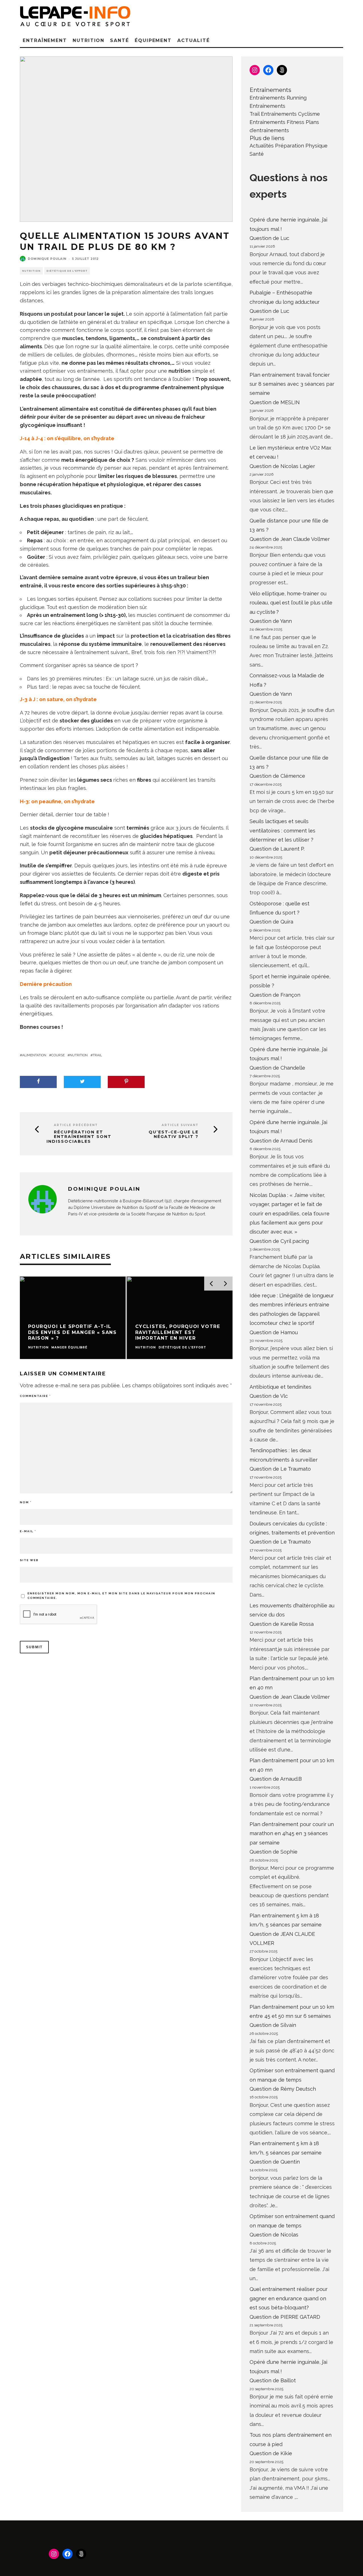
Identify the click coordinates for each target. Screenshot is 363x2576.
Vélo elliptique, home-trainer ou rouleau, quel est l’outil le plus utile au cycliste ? (291, 603)
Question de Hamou (274, 1332)
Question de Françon (275, 995)
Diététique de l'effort (67, 271)
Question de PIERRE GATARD (285, 2317)
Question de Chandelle (277, 1068)
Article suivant (180, 1125)
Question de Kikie (271, 2453)
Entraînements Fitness (277, 122)
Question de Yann (271, 621)
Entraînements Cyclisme (290, 114)
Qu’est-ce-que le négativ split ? (174, 1135)
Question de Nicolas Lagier (282, 466)
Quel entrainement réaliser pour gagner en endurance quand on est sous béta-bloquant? (289, 2298)
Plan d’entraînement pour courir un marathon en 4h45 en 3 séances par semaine (292, 1833)
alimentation (34, 1055)
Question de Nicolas (274, 2235)
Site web (29, 1560)
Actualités (262, 146)
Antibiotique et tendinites (280, 1387)
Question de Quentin (275, 2162)
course (58, 1055)
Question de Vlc (269, 1396)
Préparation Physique (301, 146)
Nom (26, 1502)
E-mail (28, 1531)
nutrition (79, 1055)
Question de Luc (269, 238)
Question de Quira (271, 922)
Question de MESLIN (275, 402)
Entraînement (45, 40)
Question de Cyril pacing (279, 1241)
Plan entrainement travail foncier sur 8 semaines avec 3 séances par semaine (292, 384)
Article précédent (76, 1125)
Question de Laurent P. (277, 849)
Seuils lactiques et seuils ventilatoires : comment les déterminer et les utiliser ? (282, 830)
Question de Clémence (277, 776)
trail (97, 1055)
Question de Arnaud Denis (281, 1141)
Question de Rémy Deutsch (283, 2089)
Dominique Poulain (47, 259)
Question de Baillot (273, 2380)
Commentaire (35, 1396)
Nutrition (88, 40)
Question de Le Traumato (280, 1469)
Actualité (193, 40)
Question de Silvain (273, 2025)
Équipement (153, 40)
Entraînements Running (278, 98)
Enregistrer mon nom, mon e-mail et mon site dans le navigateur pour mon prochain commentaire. (121, 1596)
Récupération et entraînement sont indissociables (79, 1137)
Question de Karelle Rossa (282, 1624)
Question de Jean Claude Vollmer (290, 539)
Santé (120, 40)
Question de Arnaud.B (276, 1779)
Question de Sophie (274, 1852)
